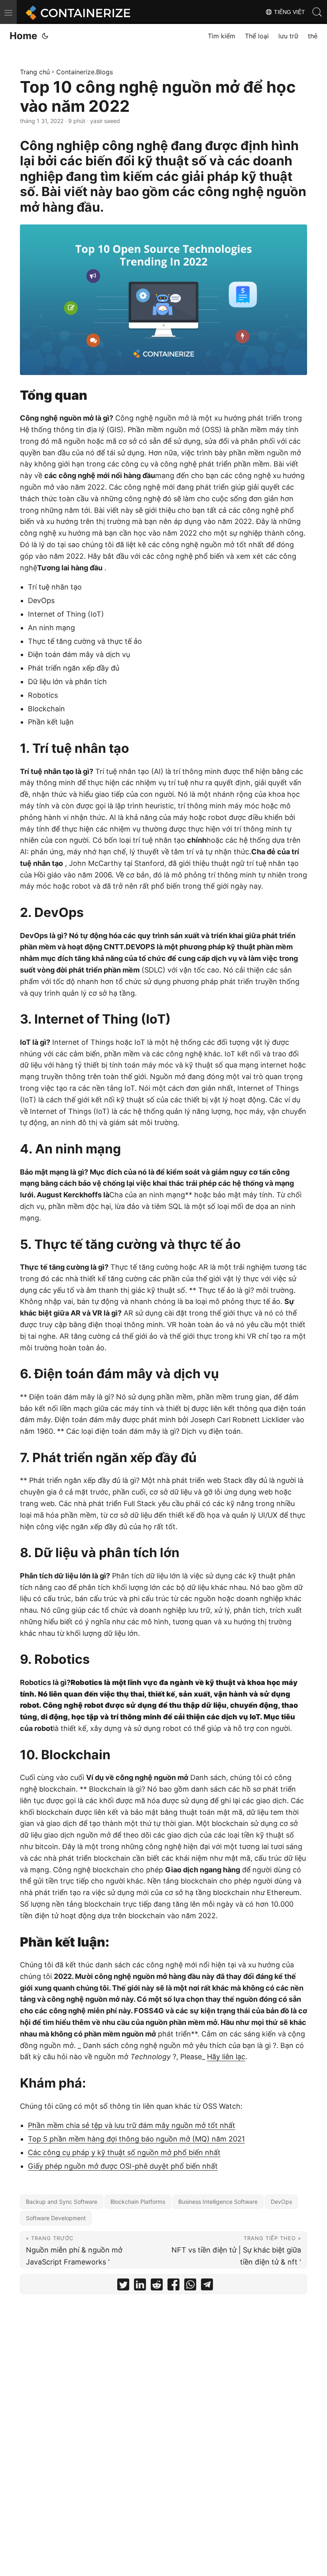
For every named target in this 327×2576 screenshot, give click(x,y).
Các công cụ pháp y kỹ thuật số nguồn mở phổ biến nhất (124, 2152)
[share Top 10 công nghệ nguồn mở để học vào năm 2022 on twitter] (123, 2286)
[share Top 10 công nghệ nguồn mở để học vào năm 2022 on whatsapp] (190, 2286)
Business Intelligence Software (218, 2202)
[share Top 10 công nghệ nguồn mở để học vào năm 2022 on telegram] (207, 2286)
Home (23, 36)
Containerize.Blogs (85, 72)
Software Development (56, 2218)
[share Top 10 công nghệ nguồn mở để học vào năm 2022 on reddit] (157, 2286)
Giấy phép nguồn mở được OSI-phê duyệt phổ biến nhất (123, 2166)
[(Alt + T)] (45, 36)
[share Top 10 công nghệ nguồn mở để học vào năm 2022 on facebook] (173, 2286)
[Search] (317, 12)
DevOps (281, 2202)
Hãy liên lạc (226, 2057)
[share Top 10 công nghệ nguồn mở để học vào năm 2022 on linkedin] (140, 2286)
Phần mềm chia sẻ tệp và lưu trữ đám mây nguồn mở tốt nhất (132, 2125)
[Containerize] (77, 12)
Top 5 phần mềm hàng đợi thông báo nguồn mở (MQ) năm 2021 (136, 2139)
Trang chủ (35, 72)
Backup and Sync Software (62, 2202)
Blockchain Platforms (138, 2202)
